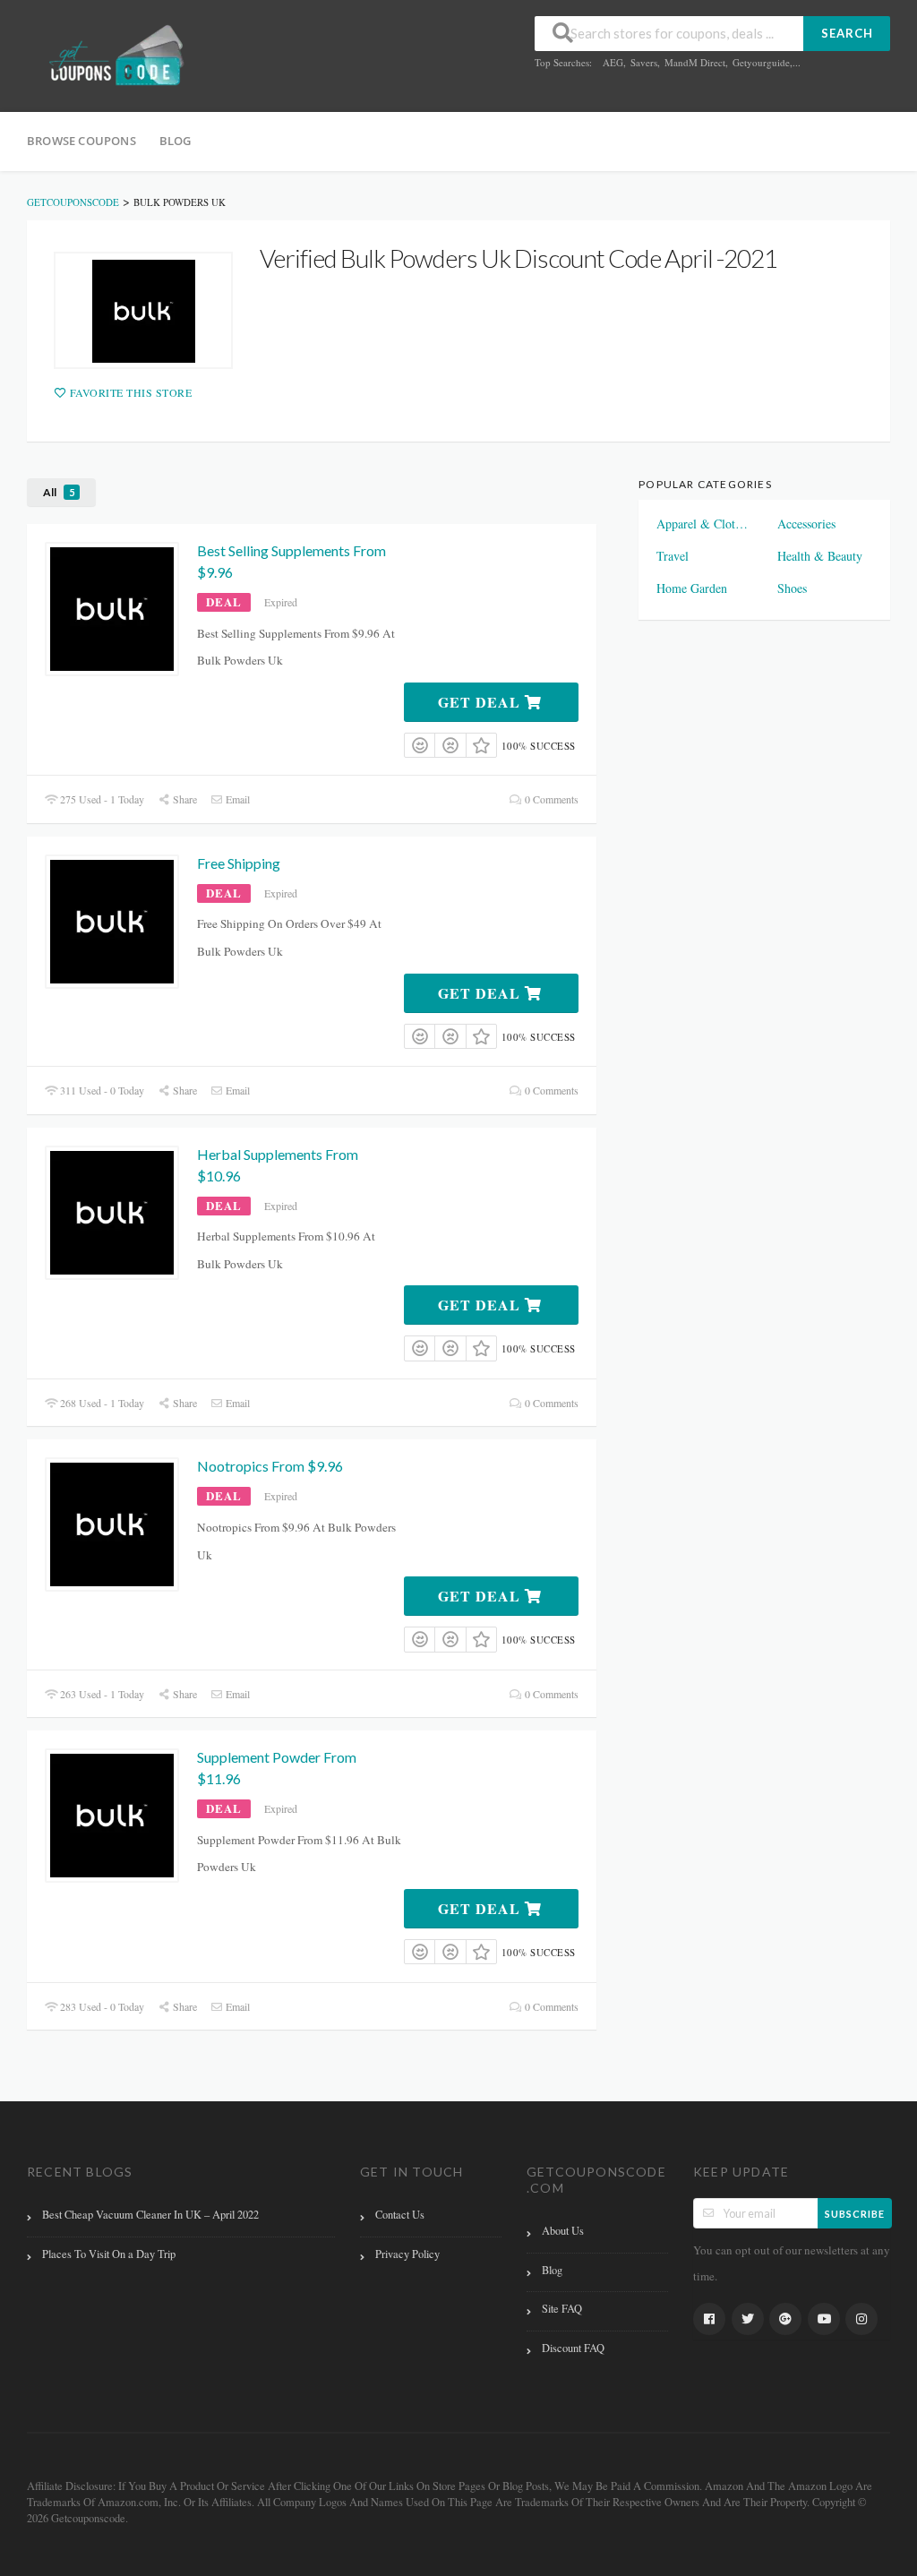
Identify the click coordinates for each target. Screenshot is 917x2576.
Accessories (806, 524)
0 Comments (550, 799)
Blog (176, 141)
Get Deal (481, 702)
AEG (613, 62)
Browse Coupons (81, 141)
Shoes (792, 588)
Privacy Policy (407, 2254)
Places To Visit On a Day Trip (109, 2254)
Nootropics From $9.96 (270, 1466)
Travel (673, 556)
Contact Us (400, 2215)
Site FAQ (562, 2309)
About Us (563, 2231)
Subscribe (855, 2214)
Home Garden (692, 588)
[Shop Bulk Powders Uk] (143, 310)
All (59, 492)
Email (236, 799)
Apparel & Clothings (704, 524)
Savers (644, 62)
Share (184, 799)
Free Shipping (239, 863)
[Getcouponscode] (116, 57)
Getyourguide (761, 62)
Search (847, 33)
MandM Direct (695, 62)
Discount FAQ (573, 2348)
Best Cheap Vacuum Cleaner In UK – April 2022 (150, 2215)
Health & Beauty (820, 556)
